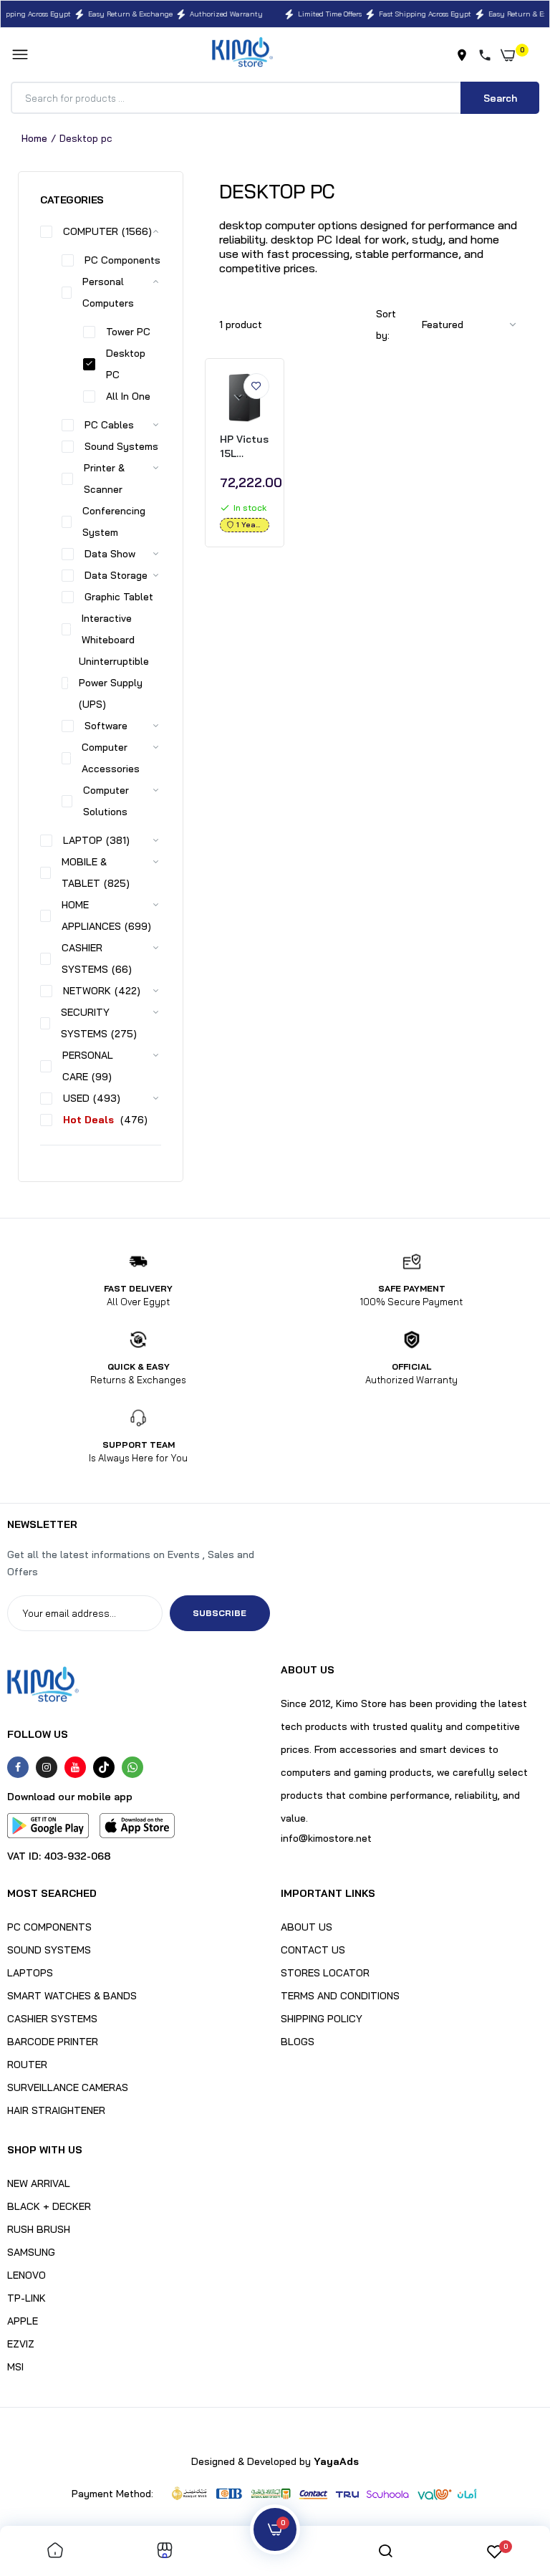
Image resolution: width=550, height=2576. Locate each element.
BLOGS (298, 2042)
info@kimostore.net (326, 1838)
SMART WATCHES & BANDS (72, 1996)
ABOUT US (307, 1927)
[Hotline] (488, 55)
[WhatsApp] (132, 1767)
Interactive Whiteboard (108, 629)
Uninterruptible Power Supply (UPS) (114, 683)
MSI (15, 2367)
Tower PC (128, 332)
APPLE (23, 2321)
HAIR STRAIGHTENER (56, 2110)
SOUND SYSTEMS (49, 1950)
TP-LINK (26, 2298)
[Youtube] (75, 1767)
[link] (256, 386)
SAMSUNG (31, 2252)
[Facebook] (18, 1767)
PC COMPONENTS (49, 1927)
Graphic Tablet (119, 597)
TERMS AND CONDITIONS (340, 1996)
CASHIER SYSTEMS (52, 2019)
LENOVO (26, 2275)
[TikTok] (104, 1767)
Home (34, 138)
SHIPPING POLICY (322, 2019)
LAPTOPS (30, 1973)
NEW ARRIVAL (39, 2183)
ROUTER (27, 2065)
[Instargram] (47, 1767)
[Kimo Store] (242, 55)
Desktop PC (126, 364)
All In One (128, 396)
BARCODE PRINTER (53, 2042)
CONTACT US (313, 1950)
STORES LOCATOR (325, 1973)
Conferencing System (114, 522)
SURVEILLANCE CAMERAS (68, 2087)
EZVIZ (21, 2344)
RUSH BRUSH (39, 2229)
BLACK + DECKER (49, 2206)
